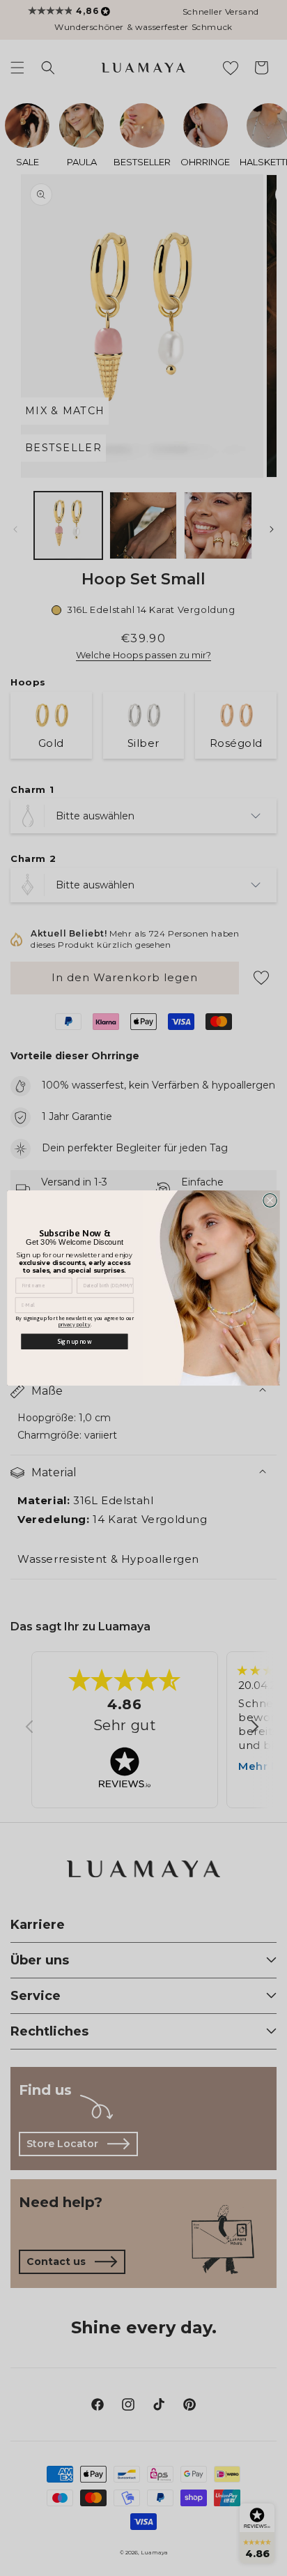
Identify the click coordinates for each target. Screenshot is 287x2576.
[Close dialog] (270, 1201)
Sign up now (74, 1341)
